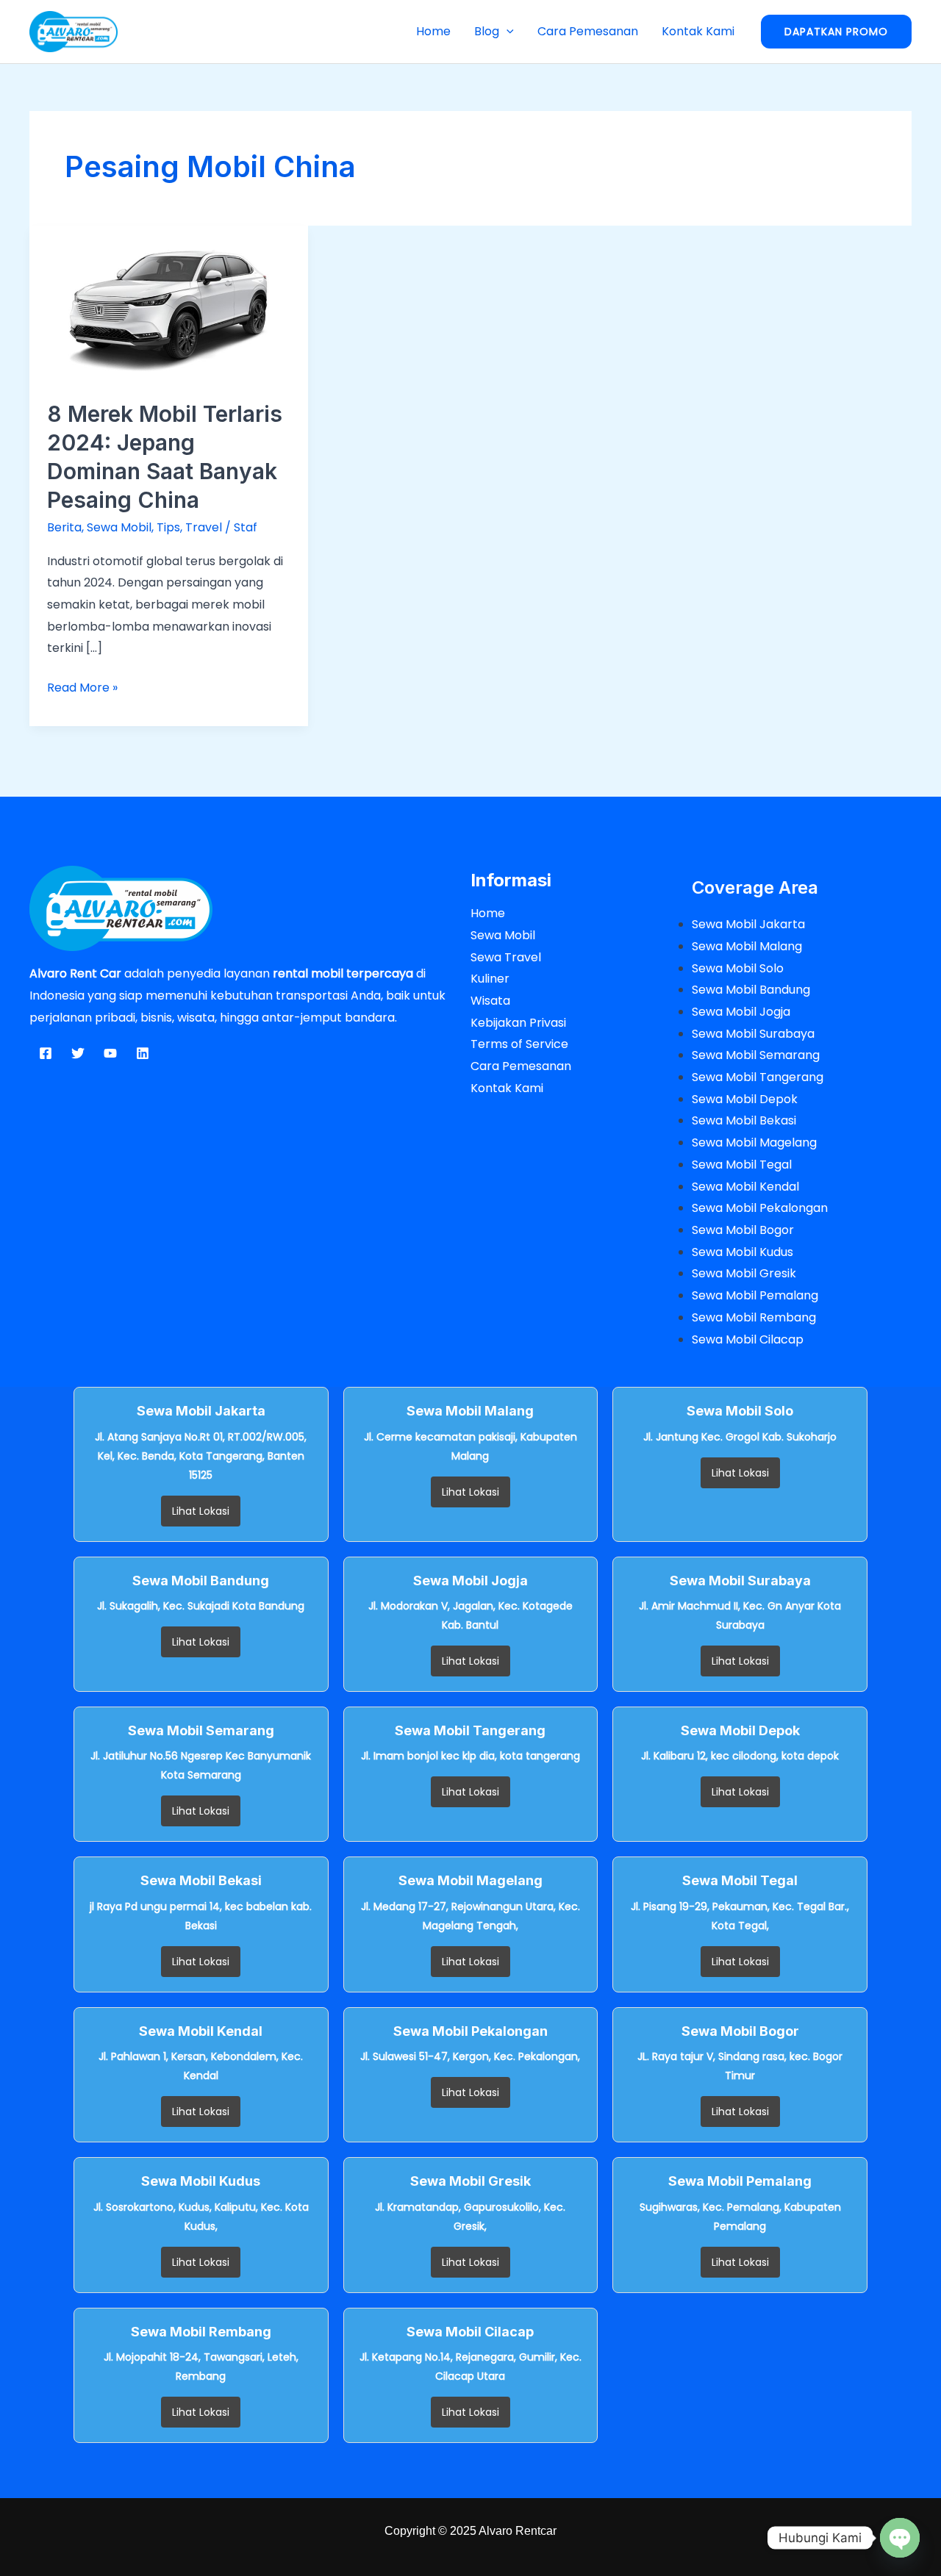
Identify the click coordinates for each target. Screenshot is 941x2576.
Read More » (82, 686)
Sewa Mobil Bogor (743, 1230)
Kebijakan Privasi (518, 1023)
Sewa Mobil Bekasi (744, 1120)
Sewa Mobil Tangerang (758, 1077)
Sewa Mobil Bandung (751, 990)
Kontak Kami (698, 31)
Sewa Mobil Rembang (754, 1317)
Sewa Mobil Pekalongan (760, 1208)
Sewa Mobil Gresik (744, 1273)
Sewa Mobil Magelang (754, 1142)
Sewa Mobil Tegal (742, 1165)
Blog (487, 31)
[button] (507, 31)
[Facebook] (46, 1053)
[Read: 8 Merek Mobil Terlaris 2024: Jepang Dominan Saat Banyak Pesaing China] (169, 303)
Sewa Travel (506, 957)
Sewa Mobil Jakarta (748, 924)
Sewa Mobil (119, 527)
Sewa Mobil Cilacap (748, 1339)
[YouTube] (110, 1053)
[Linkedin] (143, 1053)
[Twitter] (78, 1053)
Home (433, 31)
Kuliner (490, 979)
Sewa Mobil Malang (747, 946)
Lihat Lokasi (201, 1511)
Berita (64, 527)
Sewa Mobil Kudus (743, 1252)
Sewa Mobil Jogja (741, 1012)
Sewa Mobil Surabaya (753, 1034)
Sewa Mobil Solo (738, 968)
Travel (204, 527)
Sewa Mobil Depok (745, 1099)
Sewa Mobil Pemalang (755, 1295)
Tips (168, 527)
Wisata (490, 1001)
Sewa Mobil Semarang (756, 1055)
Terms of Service (519, 1044)
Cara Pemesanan (588, 31)
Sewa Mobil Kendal (745, 1187)
